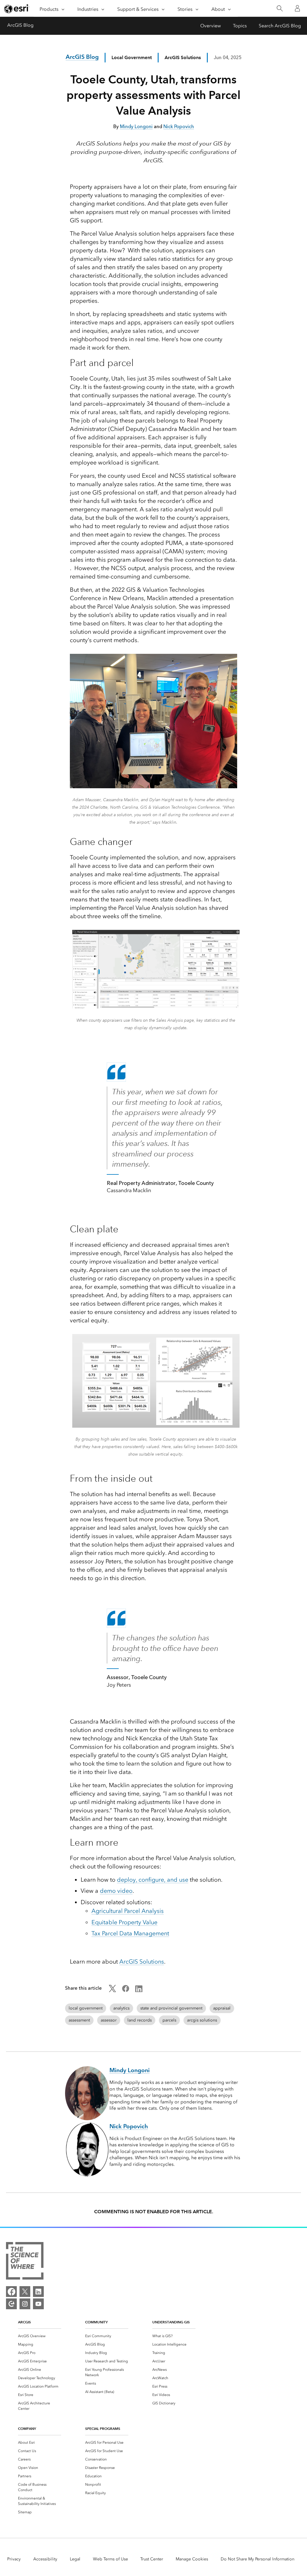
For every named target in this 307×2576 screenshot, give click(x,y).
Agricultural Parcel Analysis (128, 1911)
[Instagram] (25, 2304)
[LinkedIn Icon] (139, 1990)
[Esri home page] (17, 9)
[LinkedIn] (38, 2292)
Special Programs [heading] (103, 2429)
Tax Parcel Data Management (130, 1933)
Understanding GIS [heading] (171, 2322)
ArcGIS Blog (20, 25)
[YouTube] (38, 2304)
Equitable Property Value (124, 1922)
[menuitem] (40, 2336)
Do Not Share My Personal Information (258, 2559)
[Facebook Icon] (126, 1990)
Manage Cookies (192, 2559)
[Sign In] (297, 8)
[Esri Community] (11, 2304)
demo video (116, 1891)
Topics (240, 26)
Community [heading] (96, 2322)
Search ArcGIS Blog (280, 26)
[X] (25, 2292)
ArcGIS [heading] (24, 2322)
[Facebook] (11, 2292)
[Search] (280, 9)
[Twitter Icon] (112, 1990)
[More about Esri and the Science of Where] (25, 2262)
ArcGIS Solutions (142, 1961)
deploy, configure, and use (153, 1880)
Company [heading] (27, 2429)
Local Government (132, 57)
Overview (211, 26)
